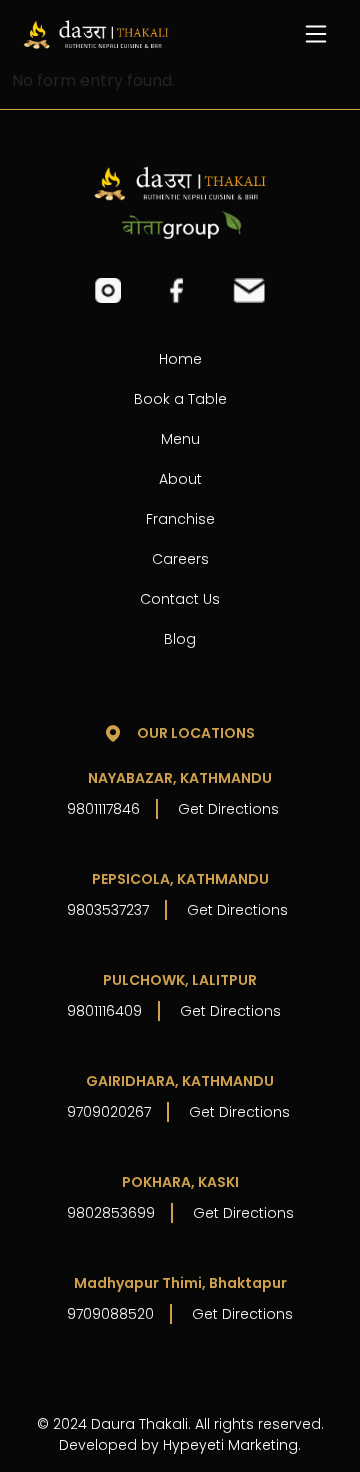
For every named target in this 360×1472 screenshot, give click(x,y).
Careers (180, 559)
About (180, 479)
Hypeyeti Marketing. (232, 1445)
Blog (180, 639)
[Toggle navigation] (316, 34)
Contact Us (180, 599)
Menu (180, 439)
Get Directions (228, 809)
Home (180, 359)
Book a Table (180, 399)
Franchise (180, 519)
